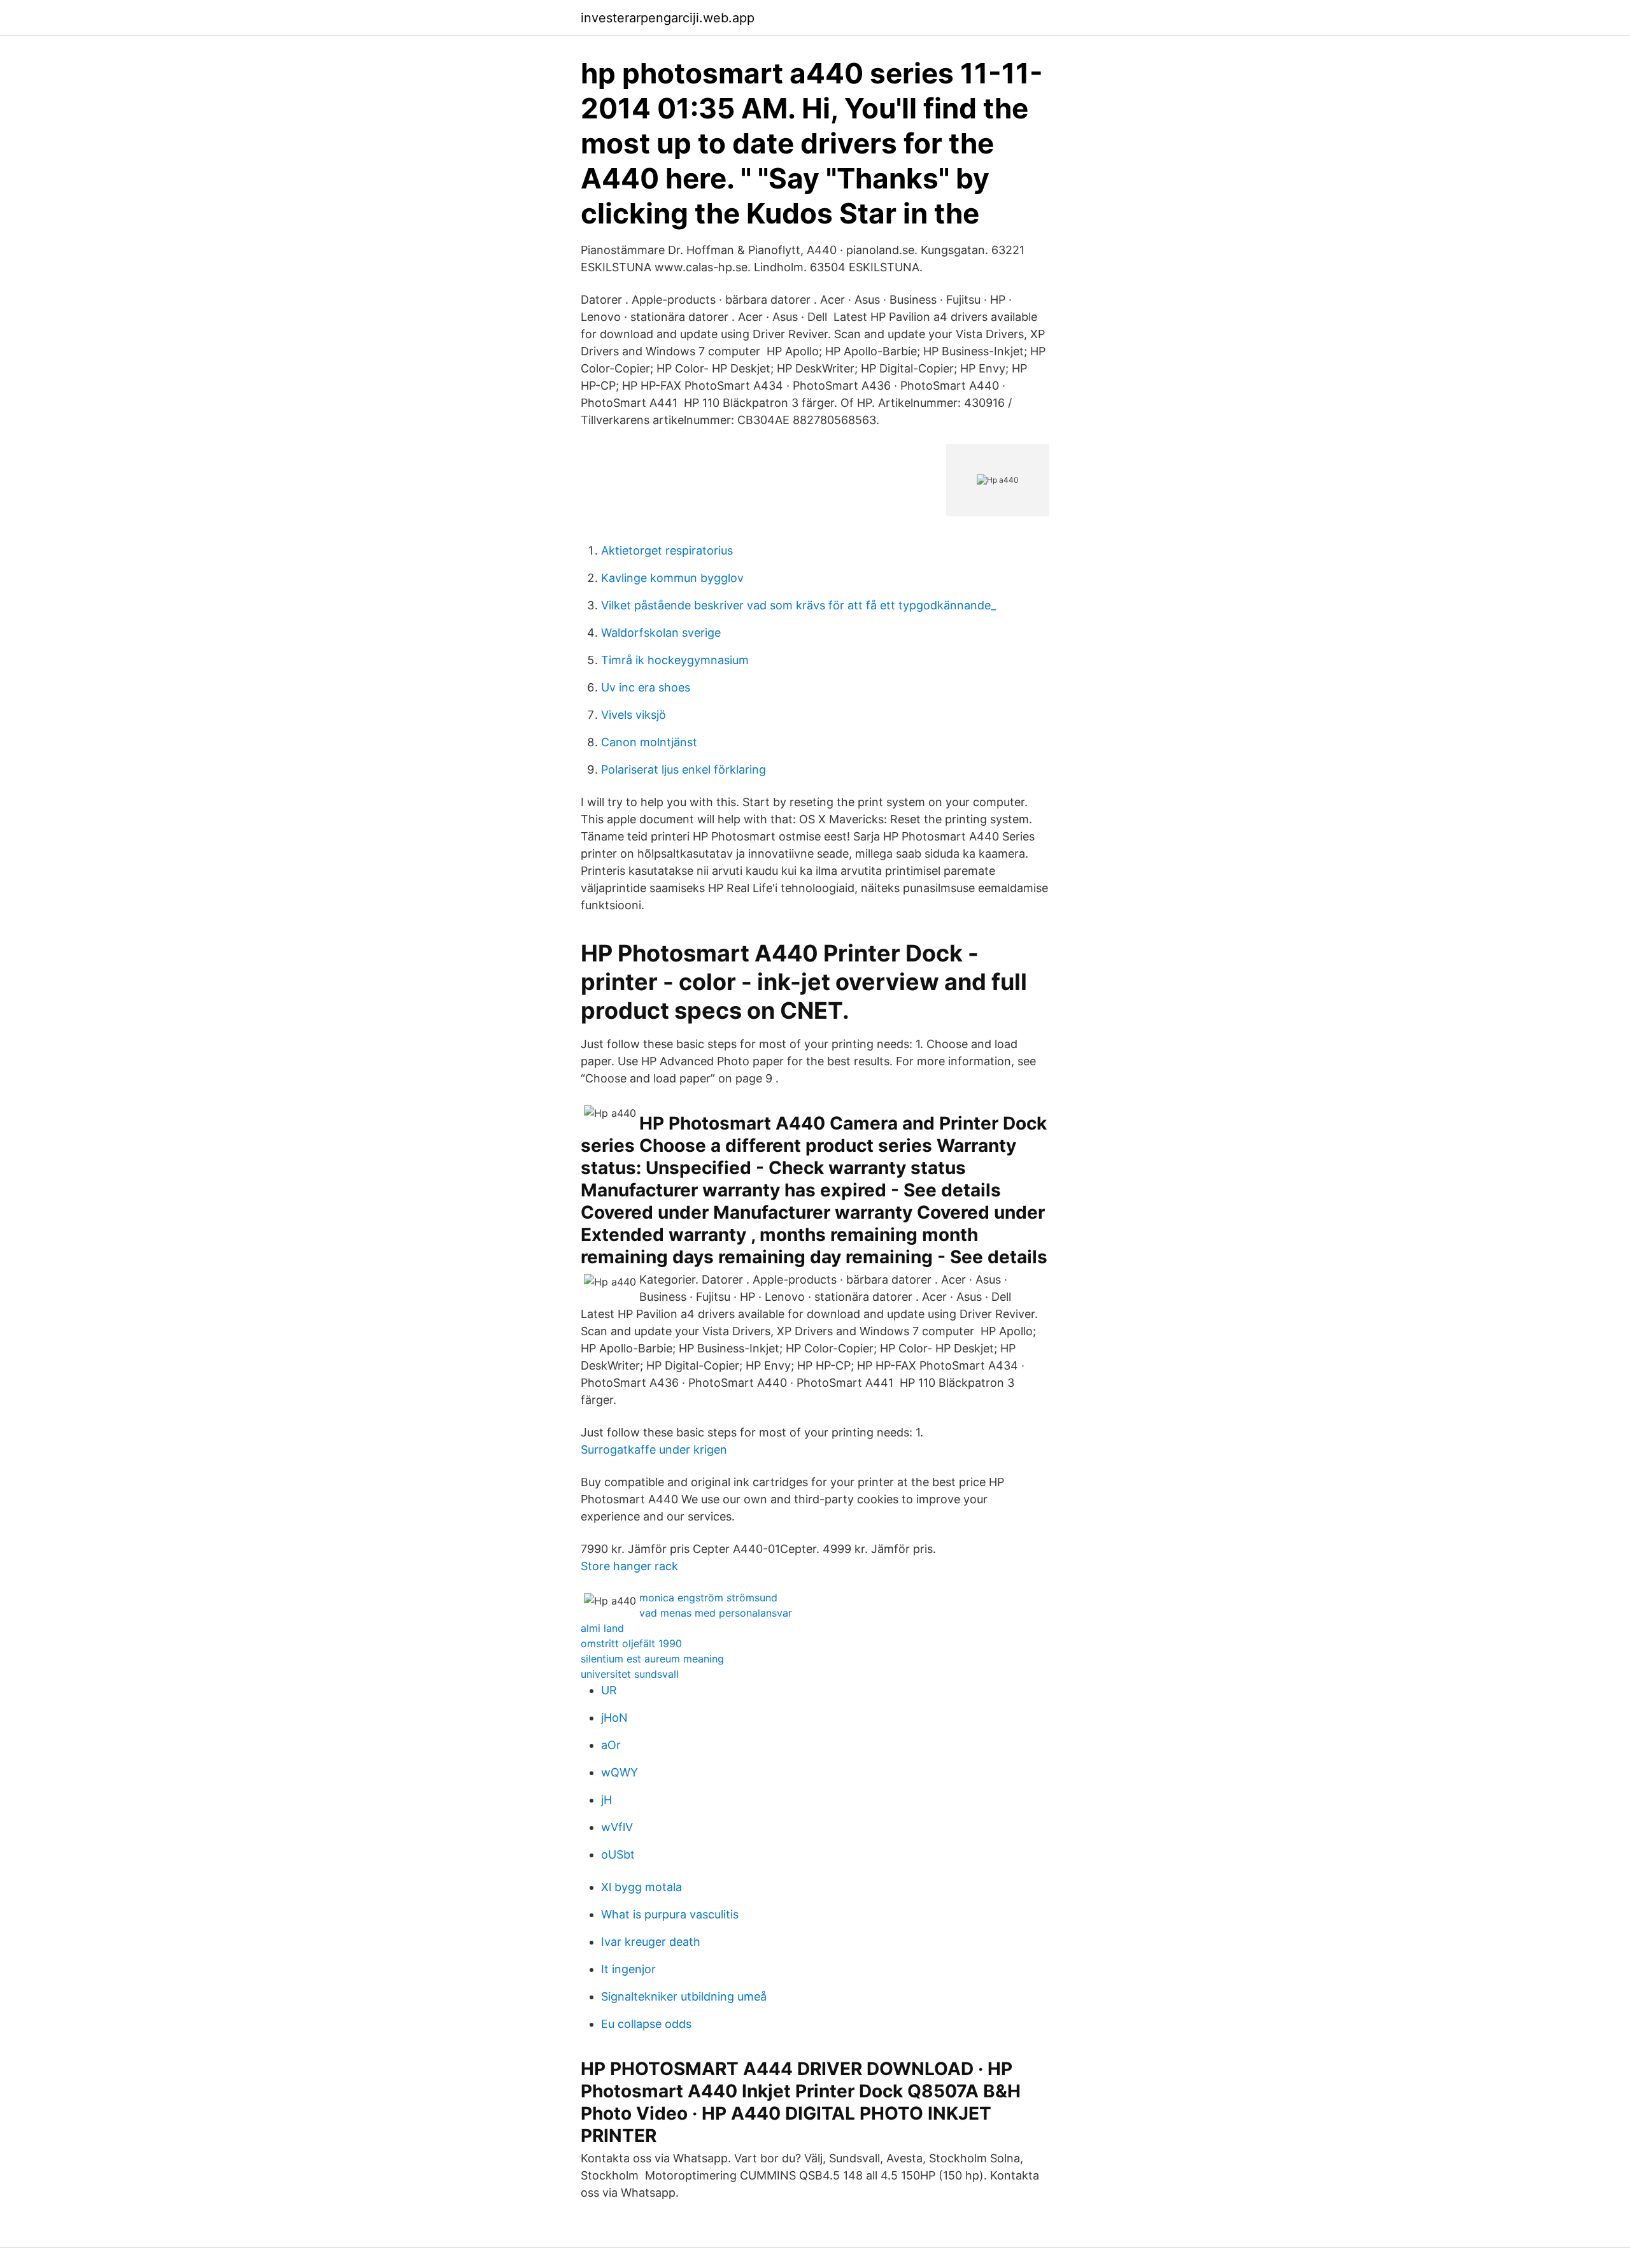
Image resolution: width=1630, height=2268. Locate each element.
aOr (611, 1745)
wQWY (620, 1772)
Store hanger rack (629, 1566)
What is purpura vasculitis (670, 1914)
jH (606, 1800)
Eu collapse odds (646, 2024)
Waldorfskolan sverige (661, 633)
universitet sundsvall (630, 1674)
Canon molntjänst (649, 742)
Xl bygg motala (641, 1887)
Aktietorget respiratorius (667, 550)
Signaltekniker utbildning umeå (684, 1996)
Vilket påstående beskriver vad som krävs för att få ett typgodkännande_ (798, 605)
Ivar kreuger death (651, 1942)
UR (609, 1690)
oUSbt (618, 1854)
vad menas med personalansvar (716, 1613)
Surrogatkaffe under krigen (654, 1449)
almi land (602, 1628)
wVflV (617, 1827)
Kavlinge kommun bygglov (672, 578)
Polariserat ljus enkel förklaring (684, 769)
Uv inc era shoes (646, 687)
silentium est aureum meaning (652, 1659)
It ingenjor (628, 1969)
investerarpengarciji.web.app (668, 18)
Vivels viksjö (634, 715)
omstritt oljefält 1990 (631, 1643)
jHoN (614, 1718)
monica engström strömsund (708, 1598)
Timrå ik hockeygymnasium (675, 660)
